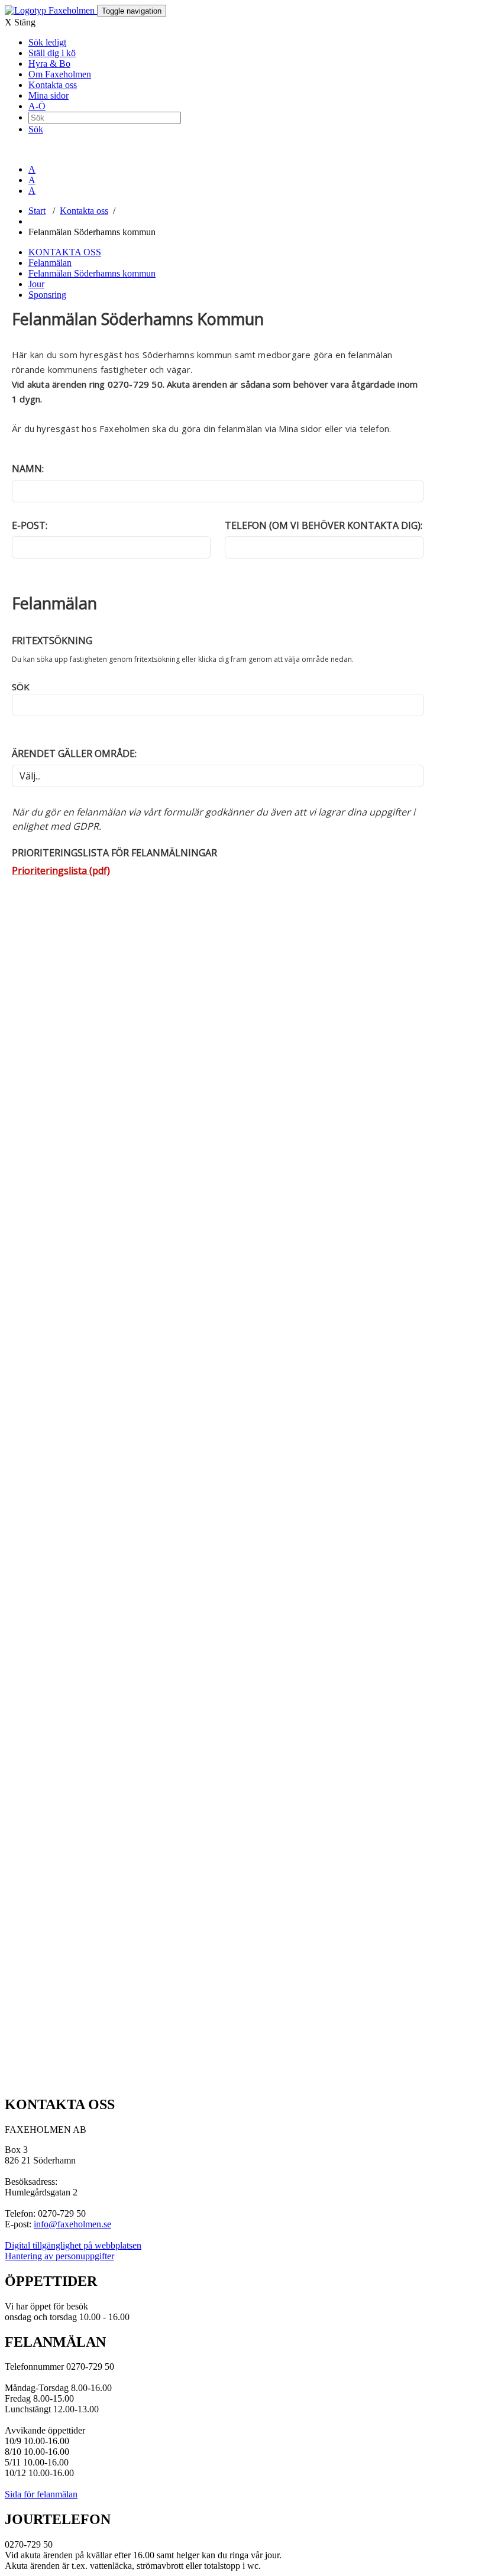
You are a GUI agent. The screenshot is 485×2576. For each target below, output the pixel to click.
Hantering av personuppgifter (59, 2256)
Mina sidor (48, 95)
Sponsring (47, 295)
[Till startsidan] (51, 10)
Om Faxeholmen (60, 74)
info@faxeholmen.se (72, 2224)
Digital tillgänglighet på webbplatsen (73, 2245)
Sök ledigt (47, 42)
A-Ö (37, 106)
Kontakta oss (53, 85)
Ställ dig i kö (52, 53)
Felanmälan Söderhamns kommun (92, 273)
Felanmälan (50, 263)
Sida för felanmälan (41, 2494)
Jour (36, 284)
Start (37, 211)
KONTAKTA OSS (65, 252)
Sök (36, 129)
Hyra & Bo (49, 64)
